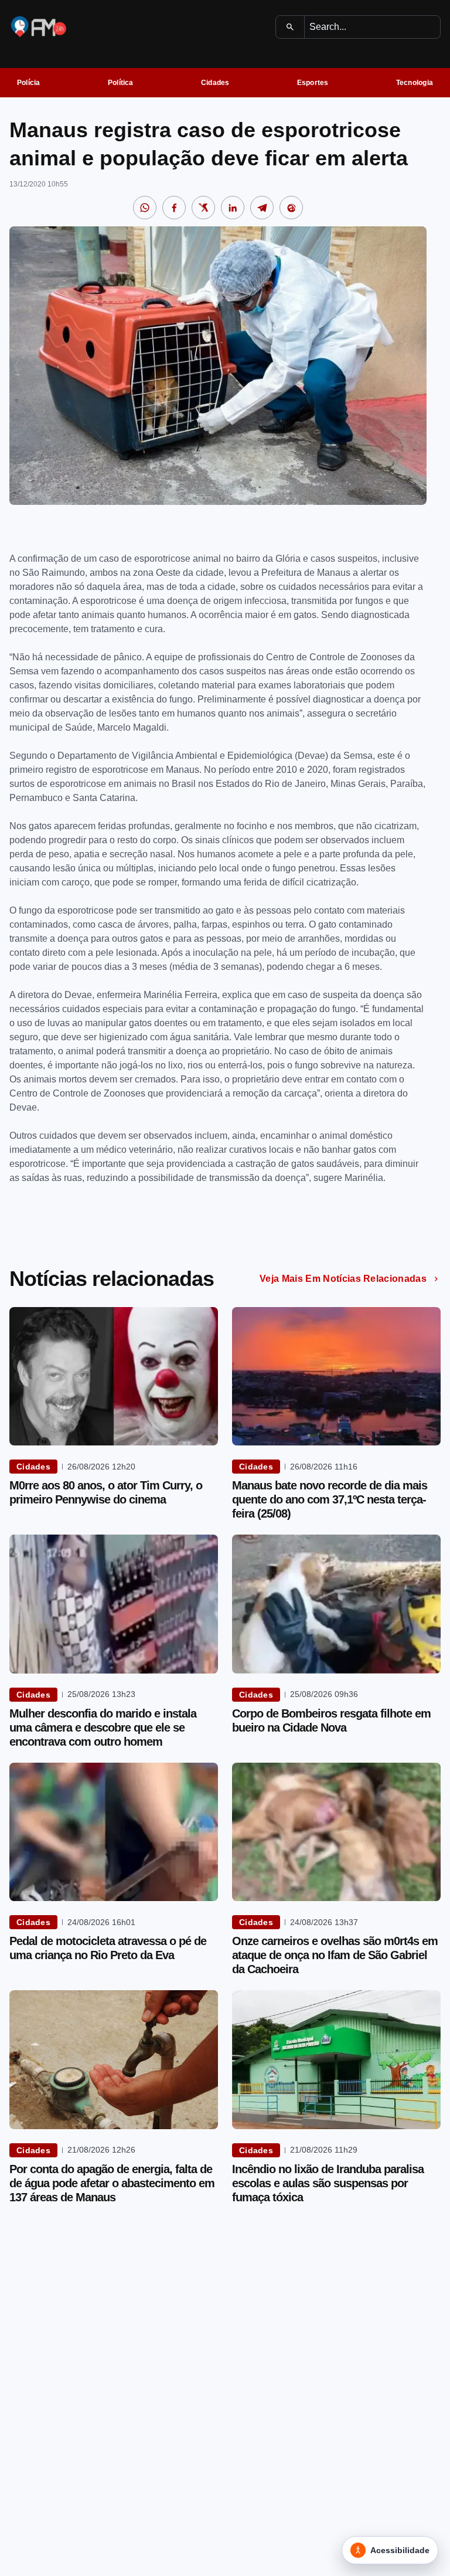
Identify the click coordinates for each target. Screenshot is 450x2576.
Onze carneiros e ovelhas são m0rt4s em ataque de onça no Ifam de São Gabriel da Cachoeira (335, 1955)
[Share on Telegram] (262, 208)
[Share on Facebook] (174, 208)
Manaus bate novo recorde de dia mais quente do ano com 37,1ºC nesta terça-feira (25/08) (330, 1499)
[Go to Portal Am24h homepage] (39, 27)
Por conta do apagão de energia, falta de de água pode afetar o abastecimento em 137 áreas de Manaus (112, 2183)
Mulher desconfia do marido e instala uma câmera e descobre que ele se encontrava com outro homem (103, 1727)
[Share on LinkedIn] (233, 208)
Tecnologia (415, 83)
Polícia (29, 83)
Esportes (313, 83)
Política (121, 83)
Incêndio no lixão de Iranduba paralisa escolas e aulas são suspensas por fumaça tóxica (328, 2183)
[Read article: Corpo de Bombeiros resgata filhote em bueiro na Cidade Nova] (336, 1604)
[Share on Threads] (291, 208)
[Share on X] (203, 208)
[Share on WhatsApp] (145, 208)
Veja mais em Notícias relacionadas (343, 1279)
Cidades (215, 83)
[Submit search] (290, 27)
